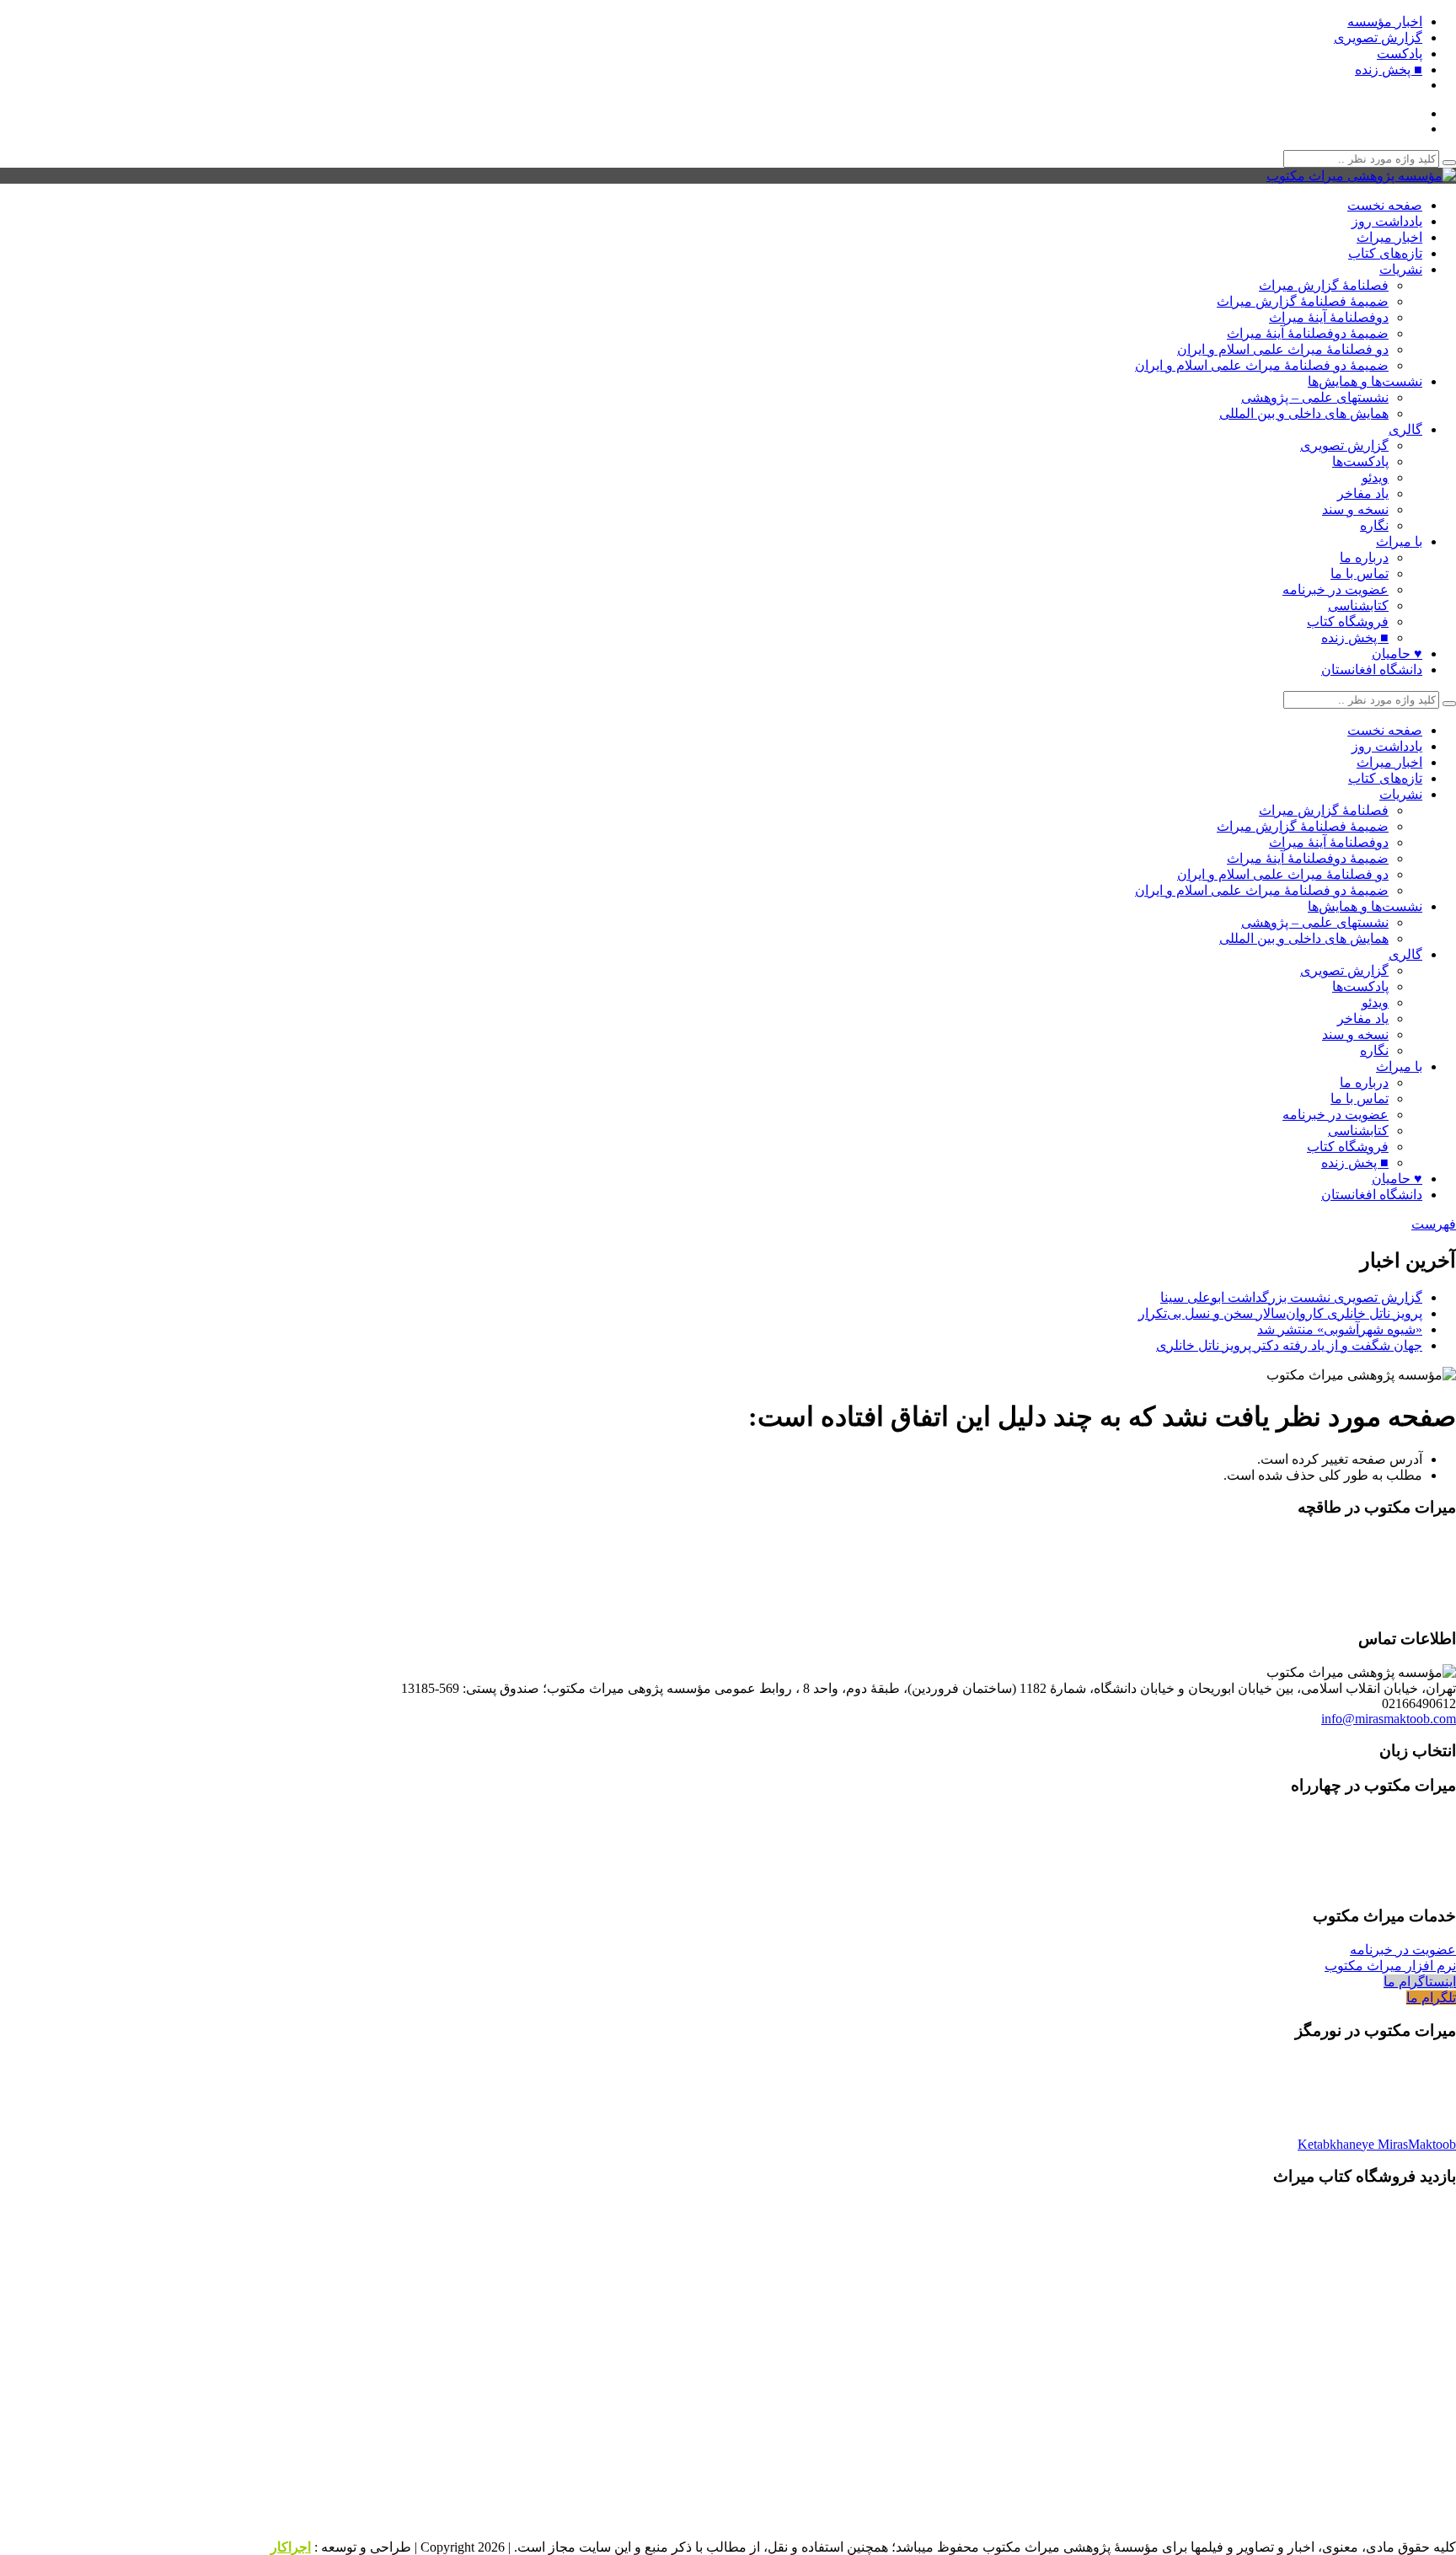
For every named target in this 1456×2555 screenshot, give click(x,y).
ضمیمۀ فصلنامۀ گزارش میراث (1303, 301)
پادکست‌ (1400, 54)
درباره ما (1364, 557)
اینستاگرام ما (1420, 1982)
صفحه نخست (1385, 205)
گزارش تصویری (1378, 37)
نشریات (1401, 269)
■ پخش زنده (1389, 70)
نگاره (1374, 525)
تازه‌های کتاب (1385, 253)
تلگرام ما (1431, 1998)
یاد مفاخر (1363, 493)
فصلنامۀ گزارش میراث (1324, 285)
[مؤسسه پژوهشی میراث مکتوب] (1361, 176)
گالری (1405, 429)
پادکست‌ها (1360, 461)
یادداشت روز (1387, 221)
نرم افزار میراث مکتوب (1390, 1966)
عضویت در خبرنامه (1336, 589)
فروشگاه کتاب (1348, 621)
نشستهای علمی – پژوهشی (1315, 397)
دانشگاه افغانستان (1372, 670)
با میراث (1399, 541)
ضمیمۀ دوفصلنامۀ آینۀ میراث (1308, 333)
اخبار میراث (1389, 237)
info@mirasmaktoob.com (1389, 1719)
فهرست (1434, 1224)
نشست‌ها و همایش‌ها (1365, 381)
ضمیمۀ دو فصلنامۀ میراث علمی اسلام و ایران (1262, 365)
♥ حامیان (1397, 653)
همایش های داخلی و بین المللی (1304, 413)
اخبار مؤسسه (1385, 21)
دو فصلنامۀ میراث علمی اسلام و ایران (1283, 349)
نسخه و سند (1355, 509)
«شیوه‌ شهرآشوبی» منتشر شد (1340, 1329)
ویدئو (1375, 477)
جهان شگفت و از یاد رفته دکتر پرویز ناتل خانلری (1289, 1345)
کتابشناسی (1358, 605)
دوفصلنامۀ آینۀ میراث (1329, 317)
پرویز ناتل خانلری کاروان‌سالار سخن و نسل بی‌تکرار (1280, 1313)
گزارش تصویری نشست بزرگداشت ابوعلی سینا (1291, 1297)
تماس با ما (1360, 573)
